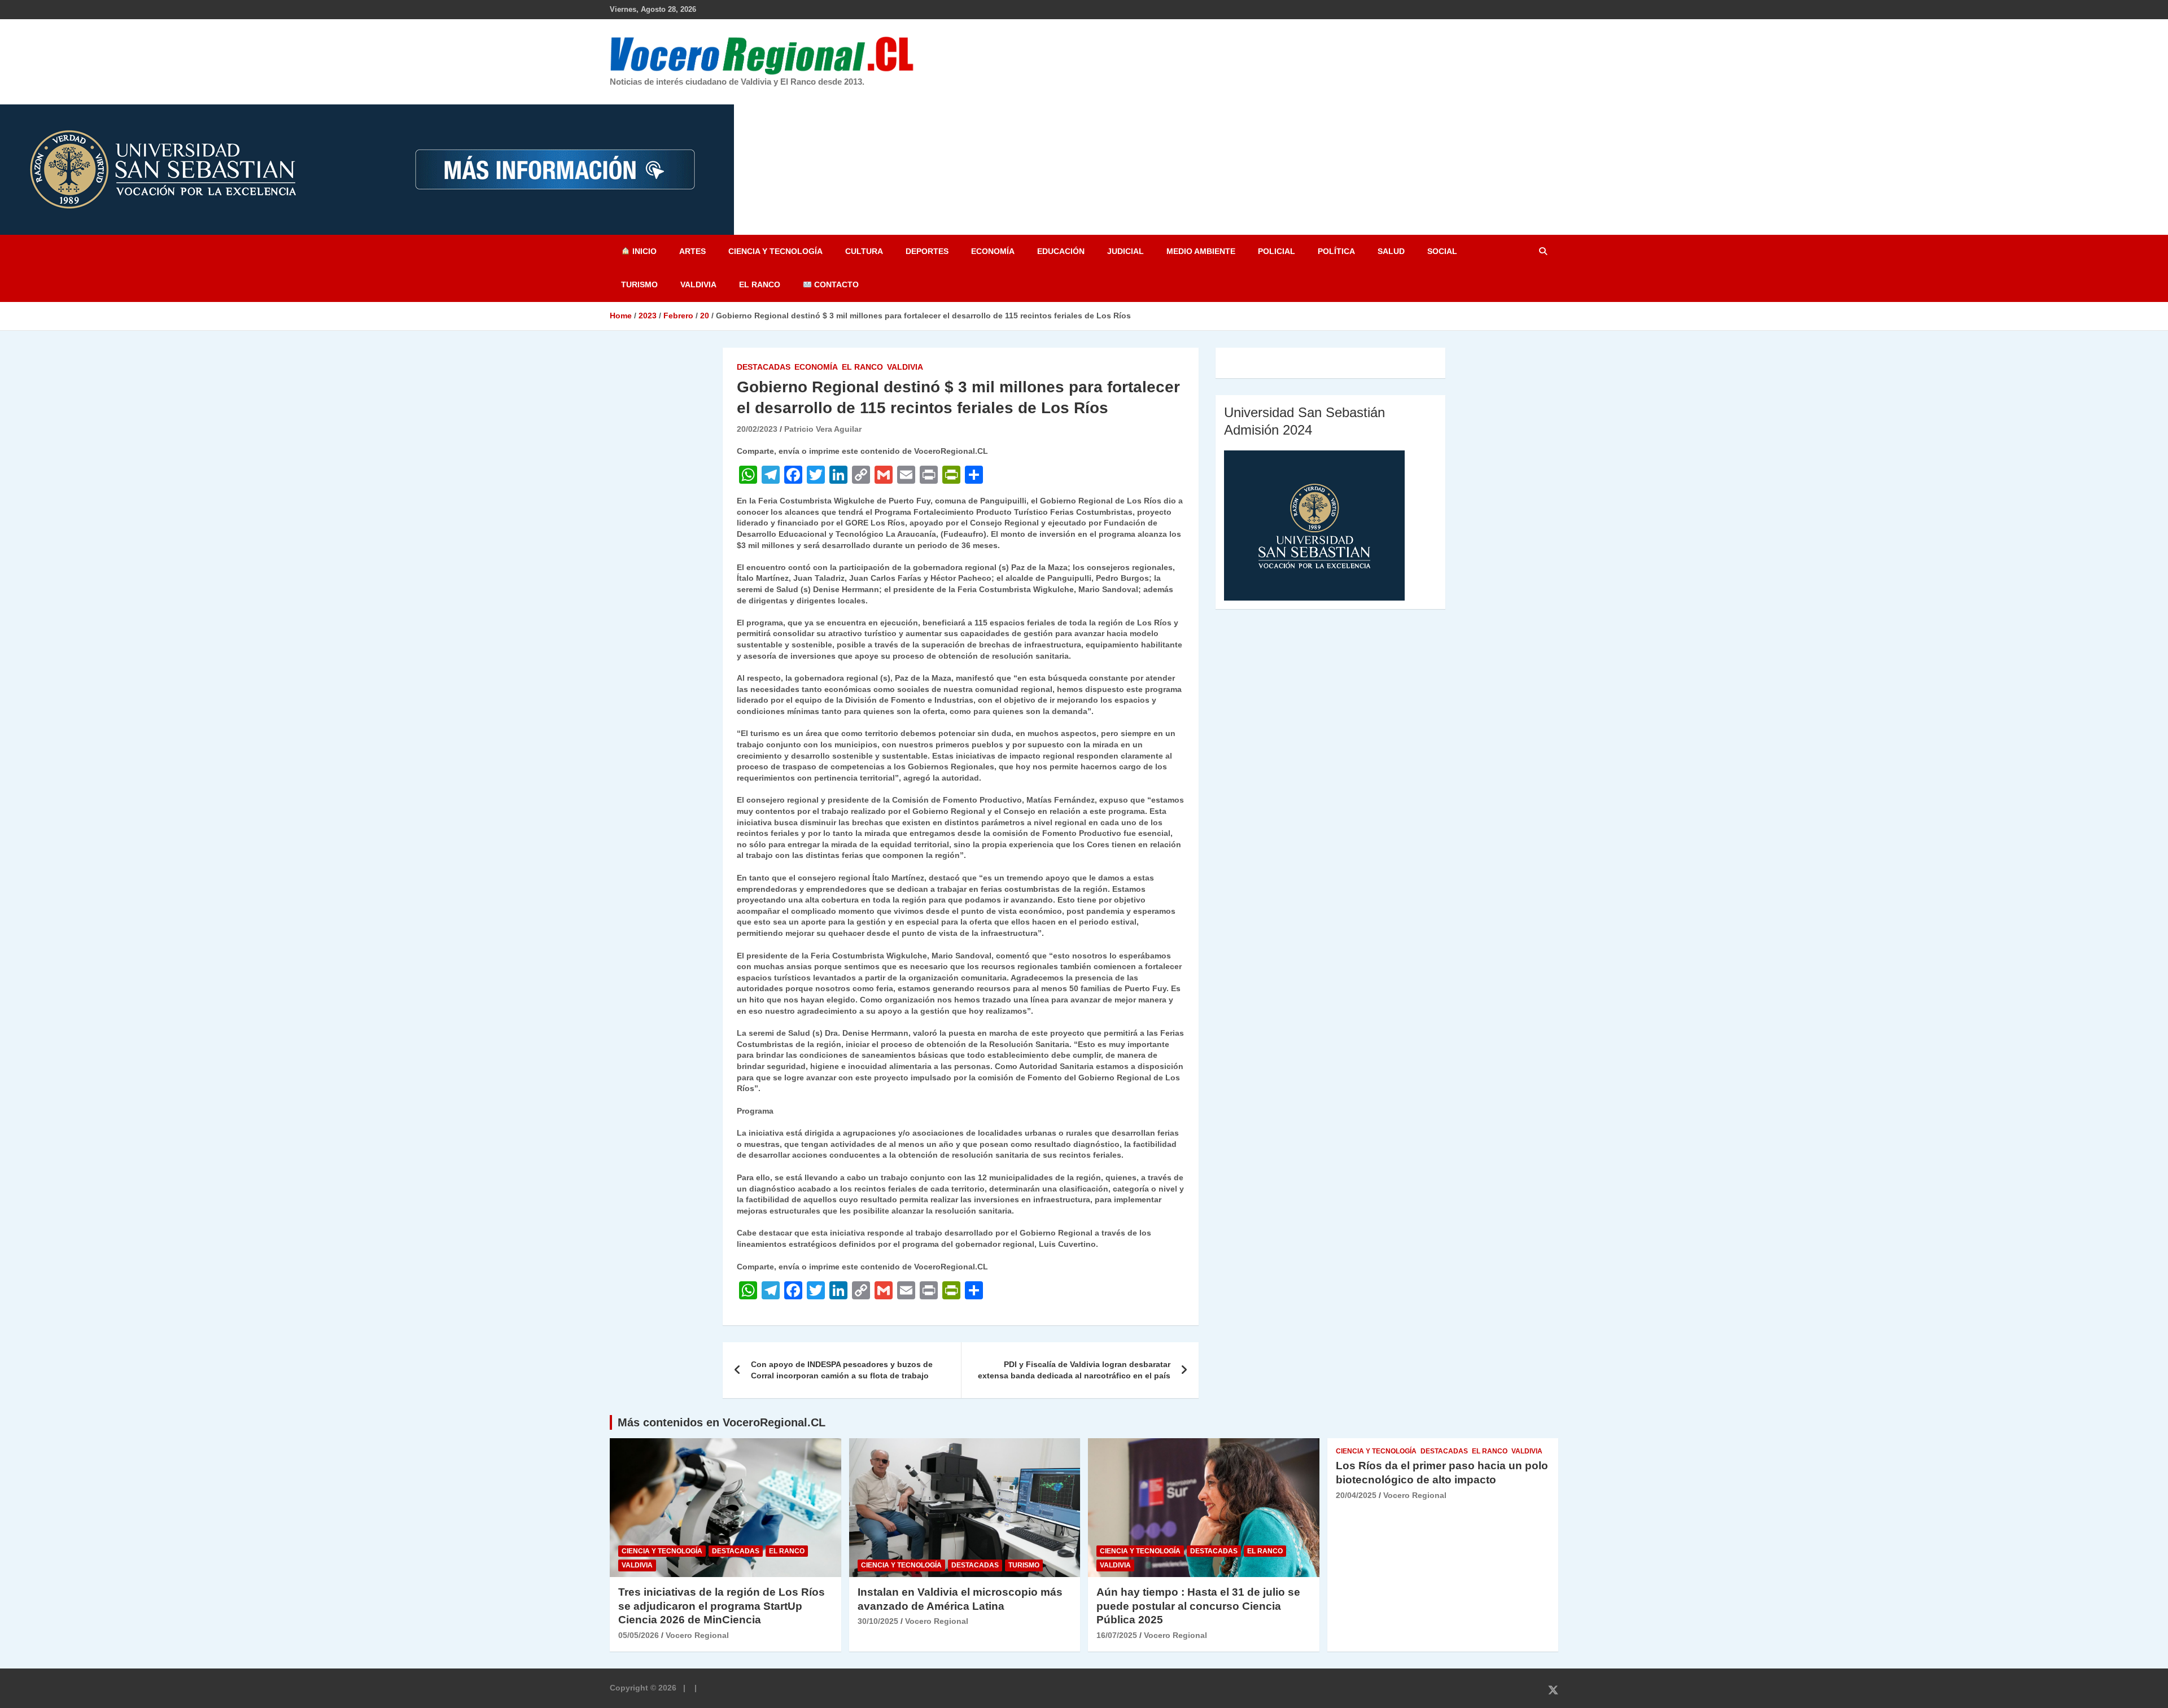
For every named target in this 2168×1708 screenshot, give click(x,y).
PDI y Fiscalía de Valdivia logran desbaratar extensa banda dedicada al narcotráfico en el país (1074, 1370)
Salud (1391, 251)
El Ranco (760, 284)
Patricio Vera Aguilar (823, 429)
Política (1336, 251)
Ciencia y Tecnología (775, 251)
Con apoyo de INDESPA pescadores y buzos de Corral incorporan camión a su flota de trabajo (842, 1370)
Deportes (927, 251)
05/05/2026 (639, 1635)
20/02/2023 (757, 429)
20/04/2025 (1356, 1495)
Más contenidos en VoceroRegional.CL (722, 1422)
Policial (1277, 251)
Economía (993, 251)
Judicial (1125, 251)
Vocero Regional (697, 1635)
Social (1442, 251)
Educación (1061, 251)
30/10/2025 (878, 1621)
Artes (692, 251)
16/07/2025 (1117, 1635)
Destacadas (764, 367)
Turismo (639, 284)
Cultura (864, 251)
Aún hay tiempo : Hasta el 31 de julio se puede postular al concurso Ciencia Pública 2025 (1198, 1606)
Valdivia (698, 284)
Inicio (643, 251)
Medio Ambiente (1201, 251)
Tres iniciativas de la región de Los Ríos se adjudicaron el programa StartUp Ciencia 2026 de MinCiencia (722, 1606)
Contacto (835, 284)
